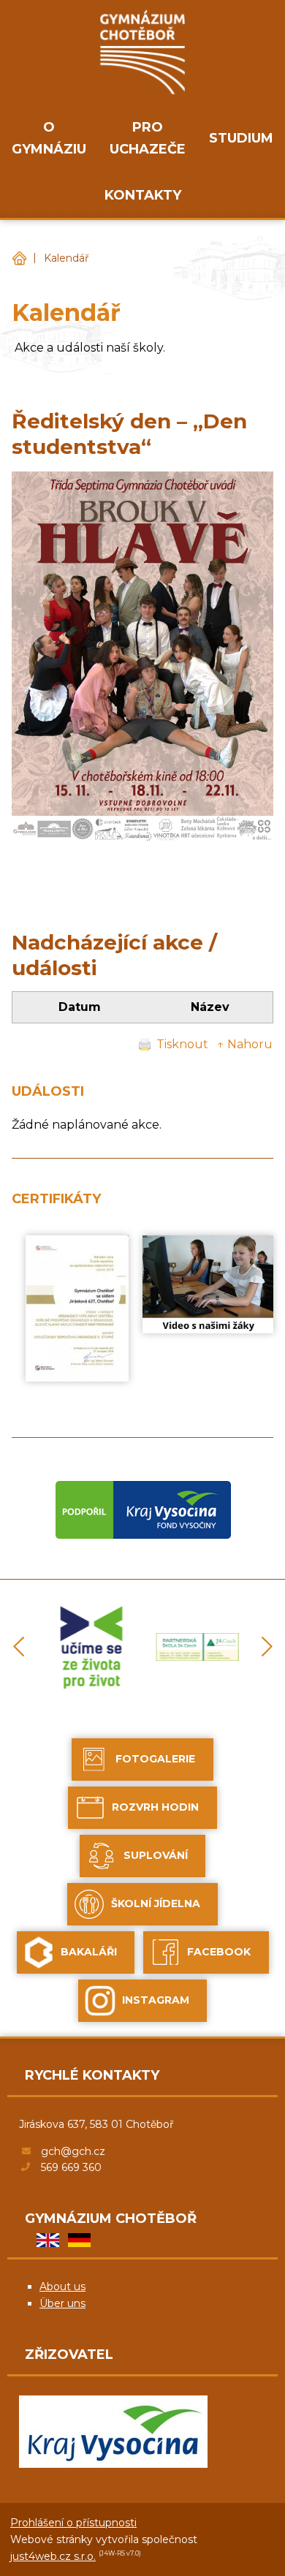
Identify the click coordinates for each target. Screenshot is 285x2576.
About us (62, 2287)
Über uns (62, 2303)
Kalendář (66, 258)
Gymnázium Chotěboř (19, 258)
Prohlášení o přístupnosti (73, 2523)
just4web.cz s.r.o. (53, 2556)
